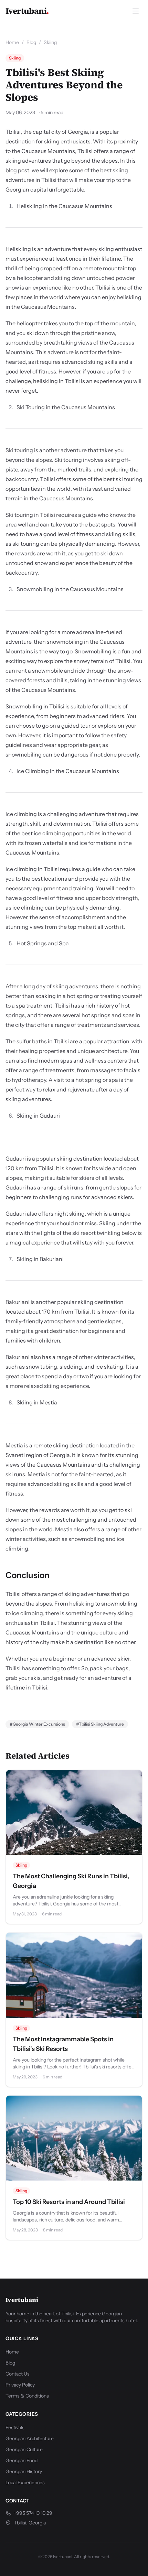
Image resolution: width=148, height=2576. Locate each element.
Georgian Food (22, 2460)
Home (12, 42)
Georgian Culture (24, 2449)
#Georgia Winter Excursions (37, 1724)
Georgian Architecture (30, 2438)
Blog (31, 42)
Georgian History (24, 2471)
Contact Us (18, 2374)
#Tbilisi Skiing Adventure (100, 1724)
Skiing (50, 42)
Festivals (15, 2427)
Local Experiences (25, 2482)
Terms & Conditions (27, 2396)
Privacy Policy (20, 2385)
